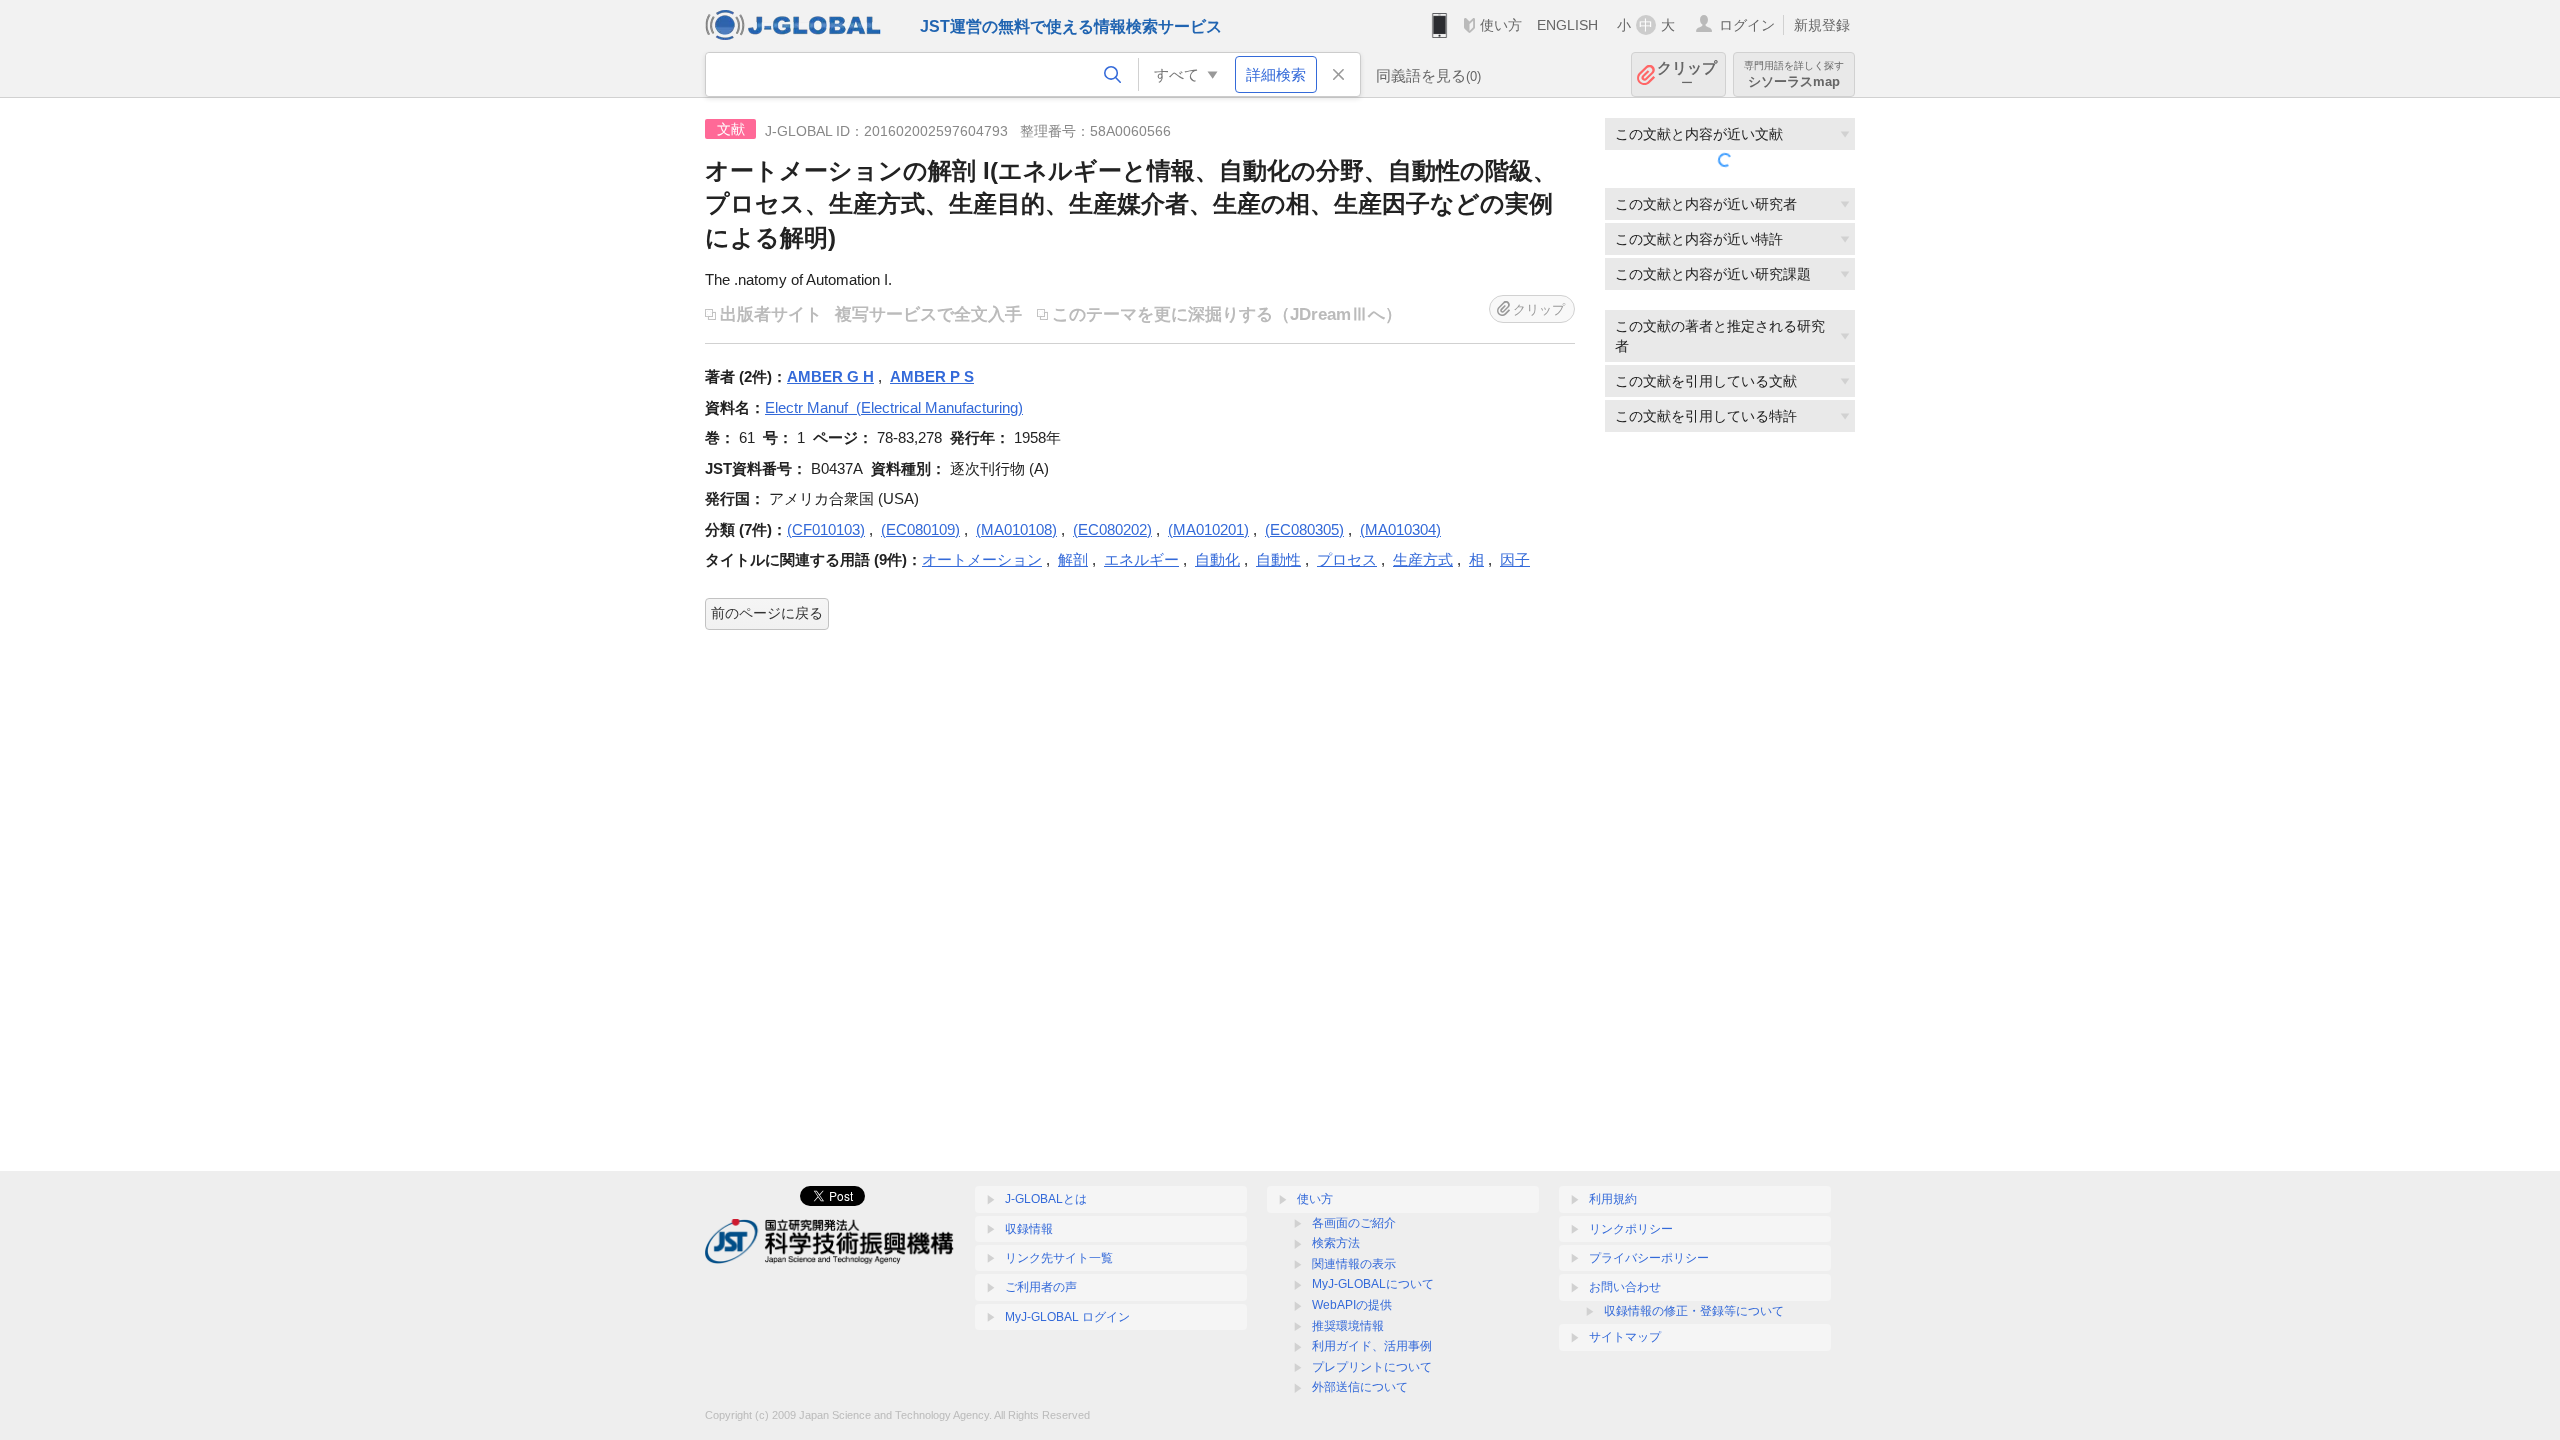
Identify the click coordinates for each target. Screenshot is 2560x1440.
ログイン (1747, 25)
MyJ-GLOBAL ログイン (1067, 1317)
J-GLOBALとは (1046, 1199)
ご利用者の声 (1041, 1287)
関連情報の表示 (1354, 1264)
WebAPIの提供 (1352, 1305)
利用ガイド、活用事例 (1372, 1346)
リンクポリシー (1631, 1229)
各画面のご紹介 (1354, 1223)
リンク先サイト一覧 (1059, 1258)
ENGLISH (1567, 25)
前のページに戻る (767, 613)
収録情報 (1029, 1229)
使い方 (1501, 25)
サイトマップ (1625, 1337)
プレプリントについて (1372, 1367)
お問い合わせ (1625, 1287)
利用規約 (1613, 1199)
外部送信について (1360, 1387)
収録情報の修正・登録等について (1694, 1311)
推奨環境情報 (1348, 1326)
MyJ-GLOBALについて (1373, 1284)
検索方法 (1336, 1243)
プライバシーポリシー (1649, 1258)
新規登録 (1822, 25)
